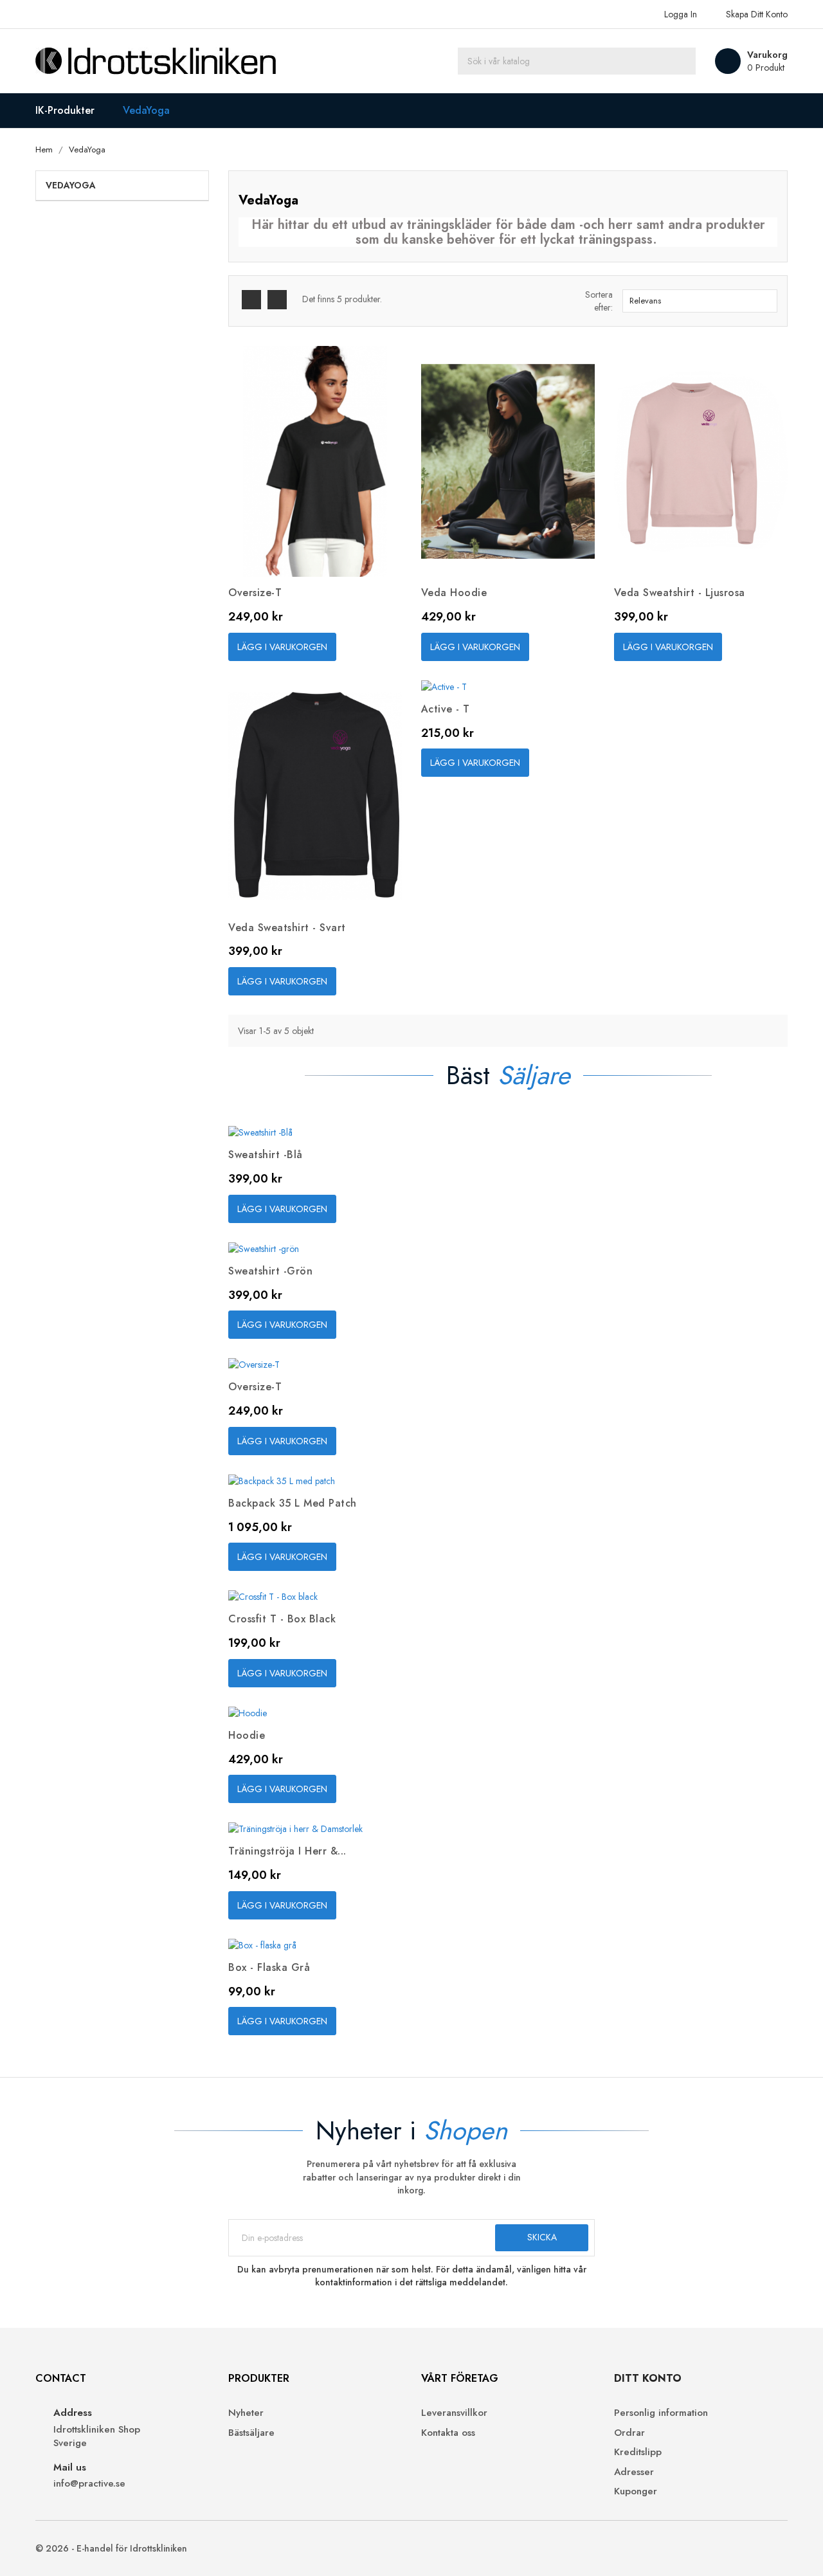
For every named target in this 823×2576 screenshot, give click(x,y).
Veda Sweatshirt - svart (287, 928)
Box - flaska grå (269, 1967)
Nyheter (246, 2413)
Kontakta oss (448, 2433)
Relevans (698, 301)
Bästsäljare (251, 2433)
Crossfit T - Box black (282, 1619)
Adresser (634, 2472)
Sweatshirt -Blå (266, 1155)
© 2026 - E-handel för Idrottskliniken (111, 2548)
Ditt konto (648, 2378)
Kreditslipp (638, 2452)
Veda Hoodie (454, 593)
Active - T (446, 709)
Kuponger (636, 2491)
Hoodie (247, 1735)
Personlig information (661, 2413)
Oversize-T (255, 593)
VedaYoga (71, 185)
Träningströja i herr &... (287, 1851)
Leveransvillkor (454, 2413)
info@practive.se (89, 2484)
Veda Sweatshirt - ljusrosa (680, 593)
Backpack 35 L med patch (293, 1503)
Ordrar (629, 2433)
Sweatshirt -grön (270, 1271)
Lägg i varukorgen (282, 647)
